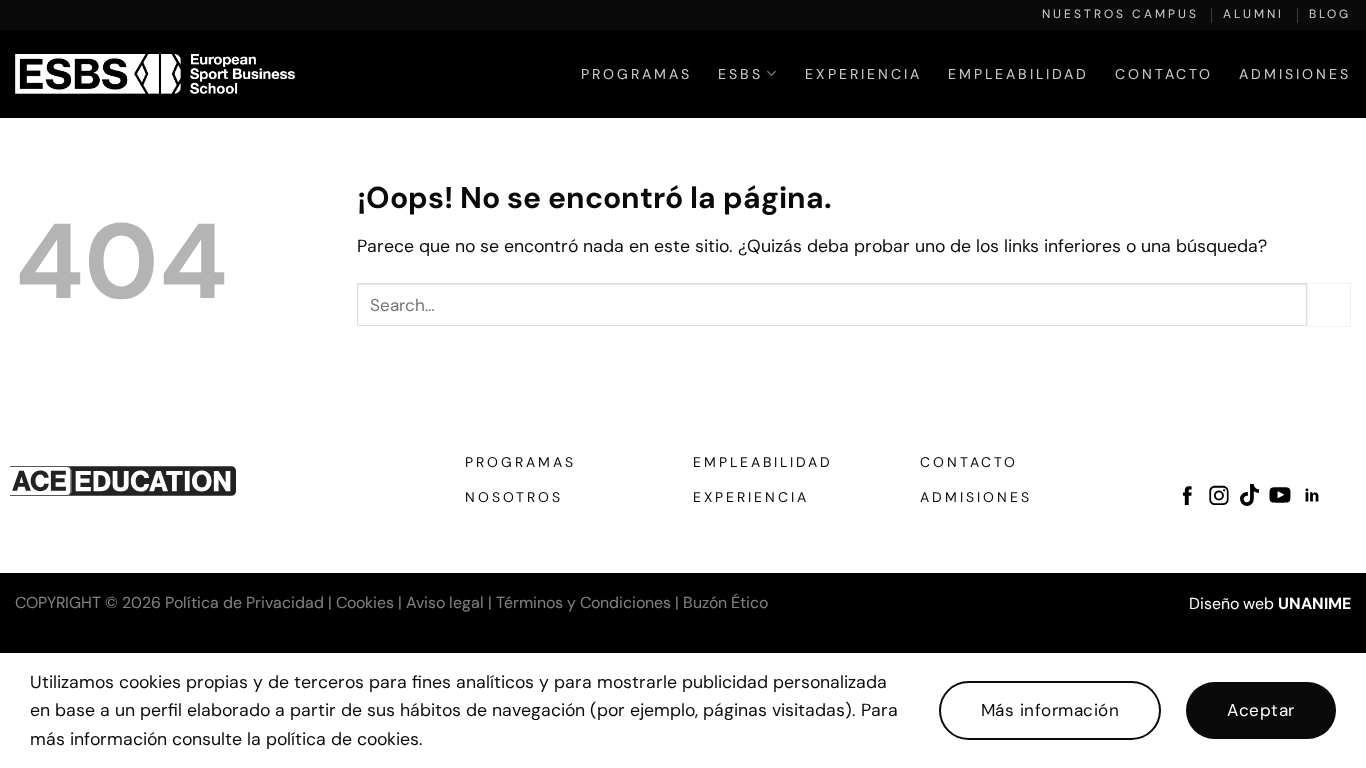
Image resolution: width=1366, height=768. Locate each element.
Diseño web (1231, 603)
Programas (636, 74)
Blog (1330, 14)
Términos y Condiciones (583, 602)
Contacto (1164, 74)
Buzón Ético (725, 602)
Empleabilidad (1018, 74)
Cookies (365, 602)
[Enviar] (1329, 304)
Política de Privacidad (244, 602)
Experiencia (863, 74)
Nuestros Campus (1120, 14)
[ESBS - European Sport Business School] (155, 74)
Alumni (1253, 14)
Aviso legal (445, 602)
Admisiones (1295, 74)
